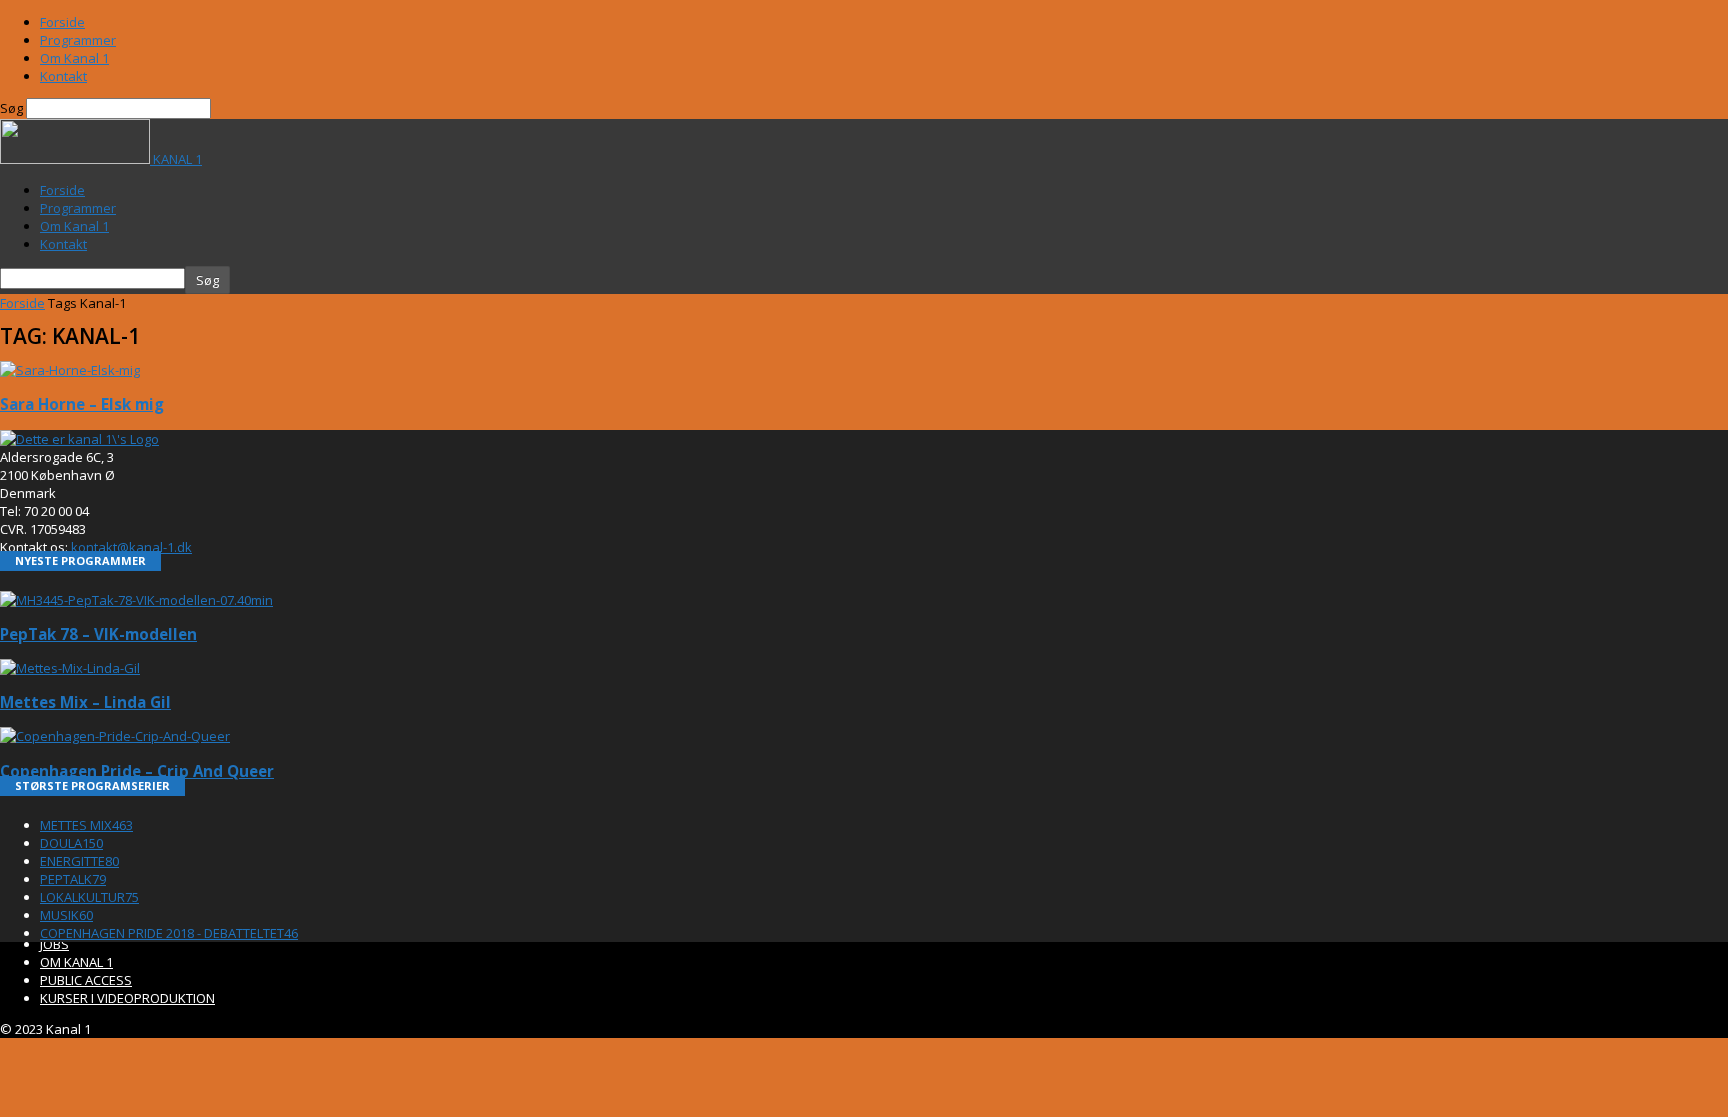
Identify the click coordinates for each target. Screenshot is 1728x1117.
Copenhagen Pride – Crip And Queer (137, 771)
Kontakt (63, 76)
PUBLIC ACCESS (86, 980)
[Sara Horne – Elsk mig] (70, 370)
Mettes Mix (86, 825)
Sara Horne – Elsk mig (82, 404)
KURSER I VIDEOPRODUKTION (127, 998)
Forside (62, 22)
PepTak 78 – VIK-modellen (98, 634)
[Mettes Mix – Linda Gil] (70, 668)
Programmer (78, 40)
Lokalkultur (89, 897)
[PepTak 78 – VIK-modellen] (136, 600)
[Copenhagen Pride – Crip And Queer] (115, 736)
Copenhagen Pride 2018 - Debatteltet (169, 933)
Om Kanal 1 (74, 58)
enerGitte (79, 861)
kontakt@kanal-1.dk (131, 547)
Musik (66, 915)
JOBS (54, 944)
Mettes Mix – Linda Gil (85, 702)
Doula (71, 843)
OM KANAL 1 (76, 962)
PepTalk (73, 879)
